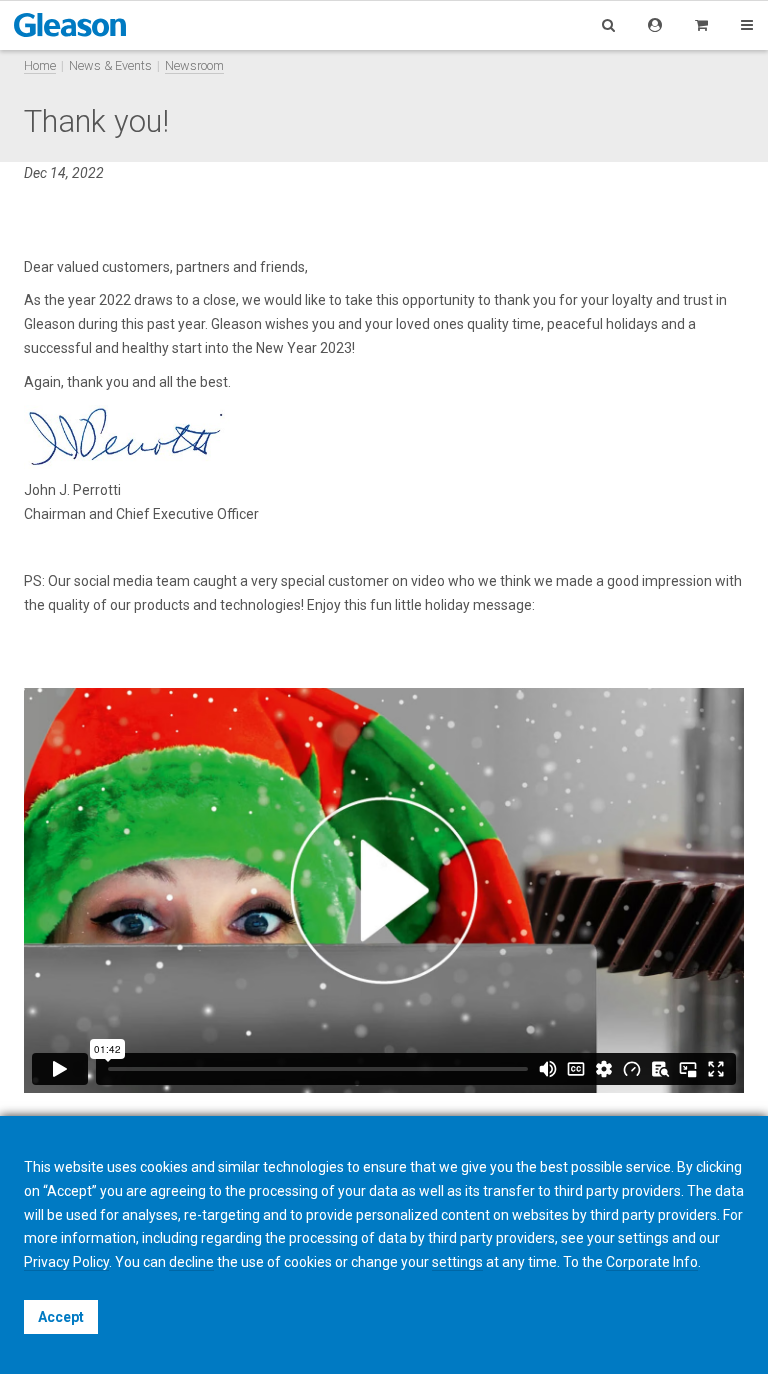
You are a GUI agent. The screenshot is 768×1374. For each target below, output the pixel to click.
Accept (61, 1317)
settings (457, 1262)
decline (191, 1262)
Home (40, 65)
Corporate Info (652, 1262)
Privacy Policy (66, 1262)
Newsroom (194, 65)
